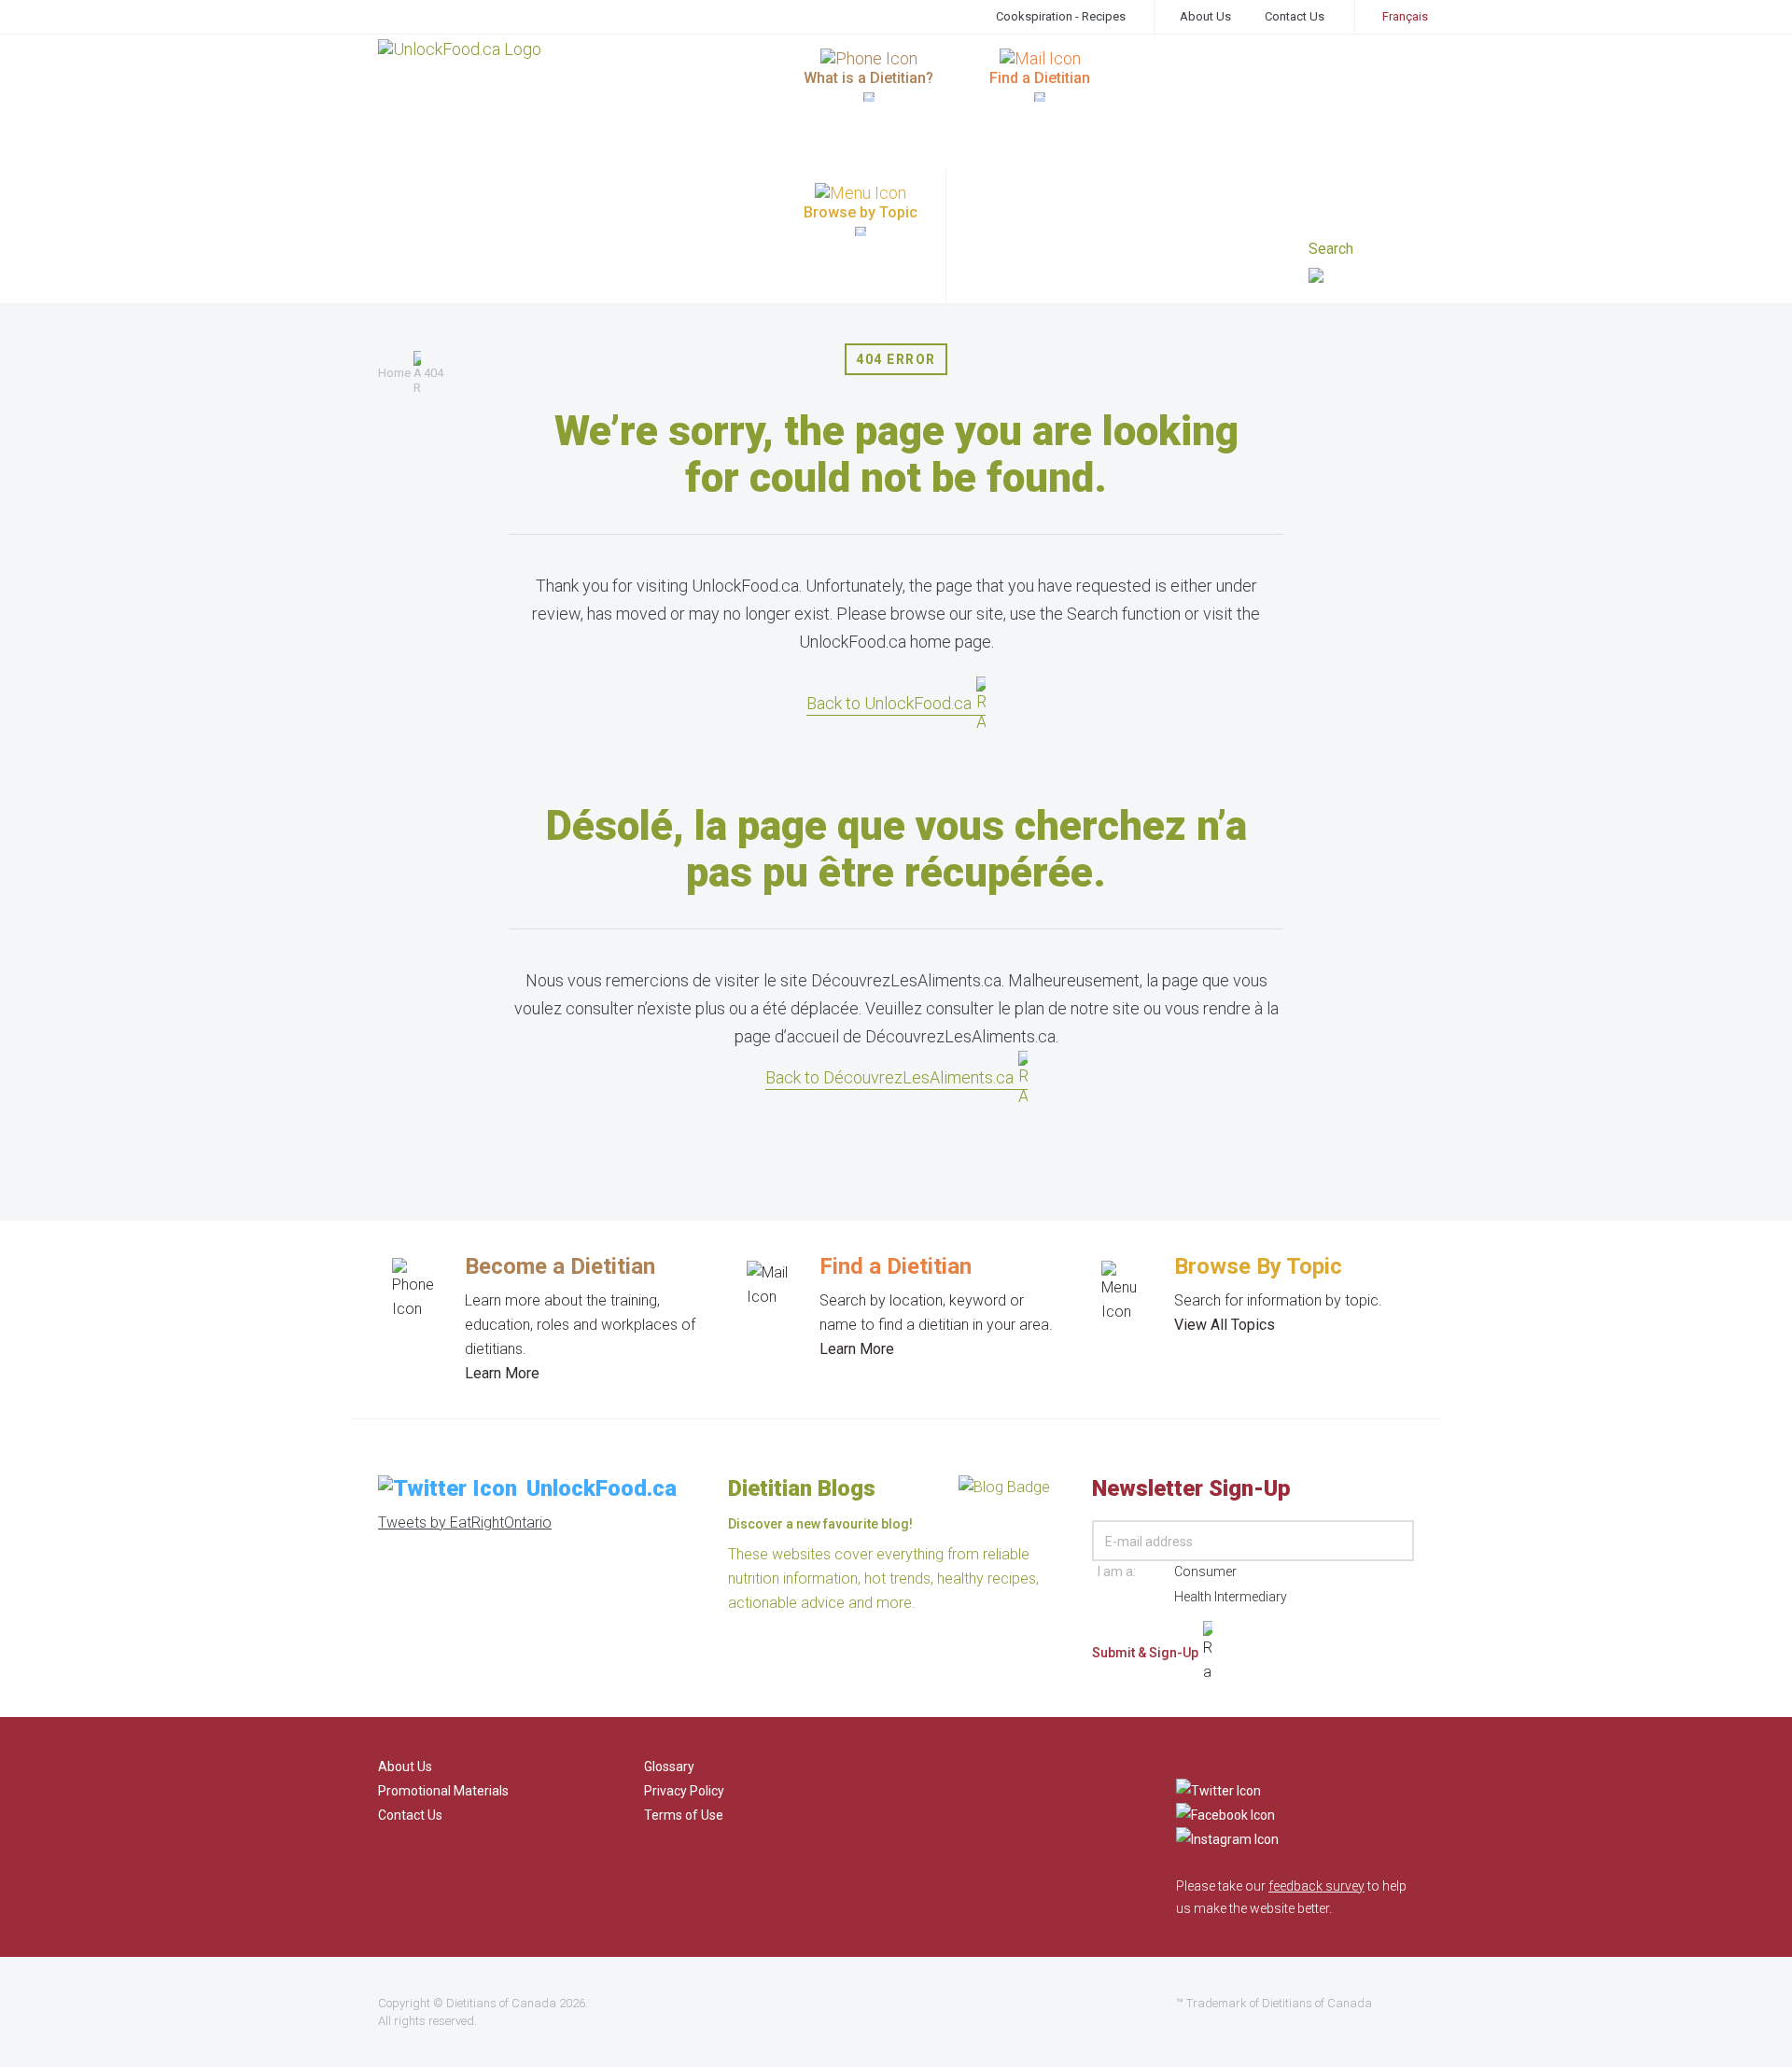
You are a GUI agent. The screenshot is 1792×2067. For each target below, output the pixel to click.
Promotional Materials (443, 1791)
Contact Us (1295, 16)
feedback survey (1316, 1886)
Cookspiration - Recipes (1061, 16)
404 (434, 373)
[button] (1361, 278)
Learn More (502, 1373)
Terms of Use (684, 1815)
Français (1405, 16)
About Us (1205, 16)
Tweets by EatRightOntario (465, 1522)
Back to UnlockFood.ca (889, 703)
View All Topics (1225, 1325)
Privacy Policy (684, 1791)
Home (394, 373)
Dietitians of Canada (501, 2003)
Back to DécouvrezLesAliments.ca (889, 1077)
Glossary (669, 1767)
